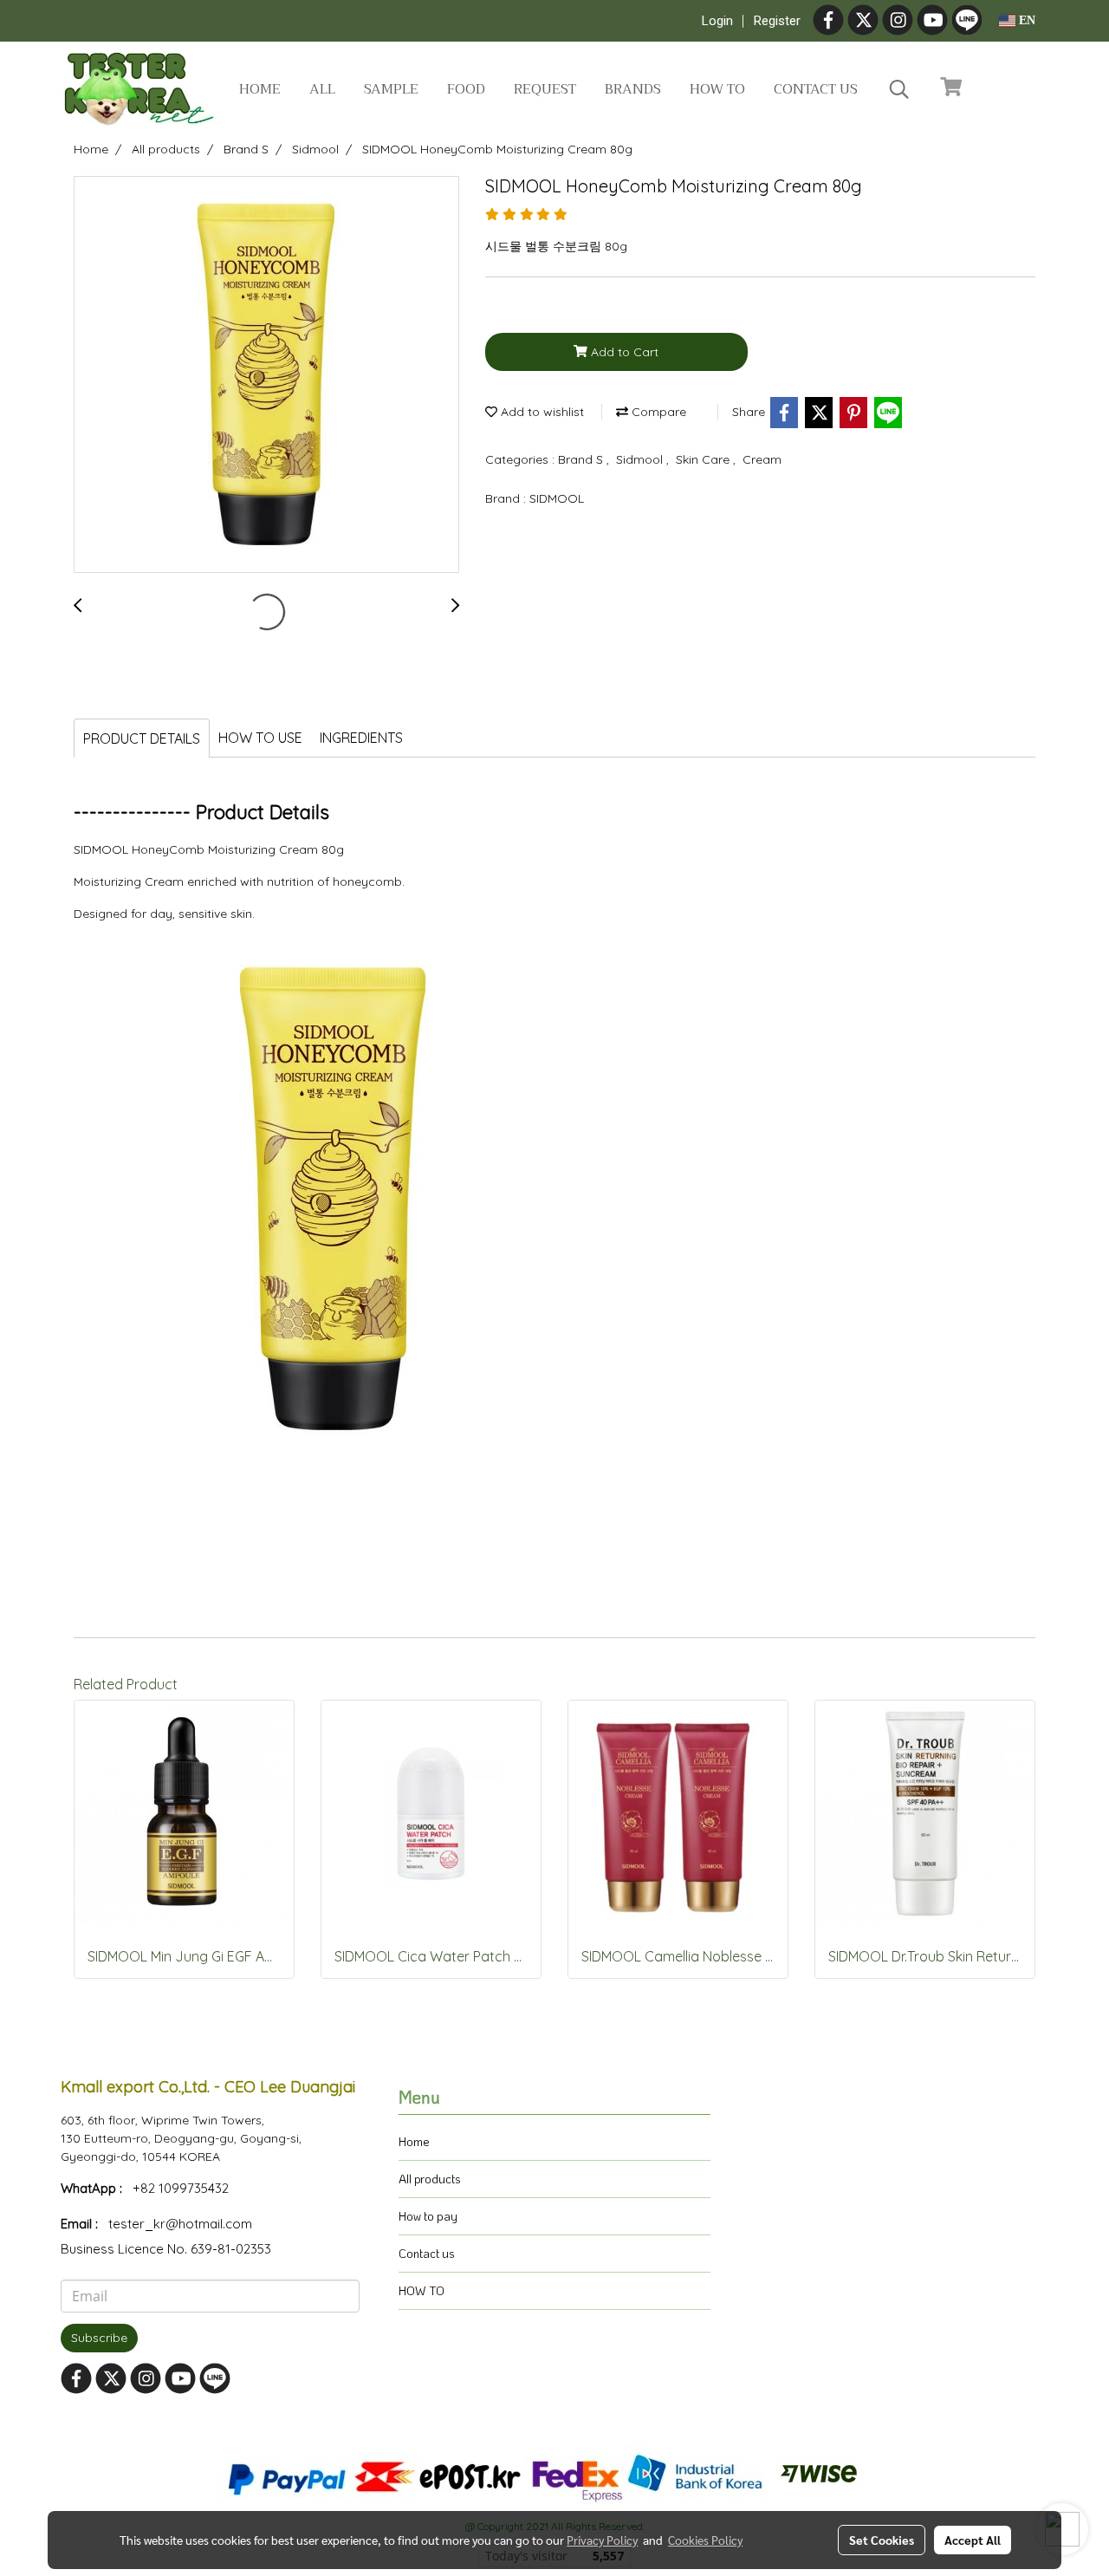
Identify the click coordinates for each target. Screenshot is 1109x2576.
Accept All (973, 2540)
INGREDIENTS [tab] (361, 738)
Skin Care (704, 459)
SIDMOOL (557, 498)
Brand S (582, 459)
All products (430, 2179)
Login (717, 21)
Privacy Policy (602, 2540)
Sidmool (641, 459)
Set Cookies (882, 2540)
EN (1025, 20)
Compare (657, 412)
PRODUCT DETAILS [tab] (142, 738)
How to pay (428, 2216)
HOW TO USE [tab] (260, 738)
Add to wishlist (541, 412)
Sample (391, 89)
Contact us (816, 89)
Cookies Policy (705, 2540)
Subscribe (99, 2338)
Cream (762, 459)
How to (717, 89)
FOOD (466, 89)
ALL (322, 89)
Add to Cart (623, 352)
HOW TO (422, 2290)
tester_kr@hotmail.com (180, 2224)
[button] (899, 89)
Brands (633, 89)
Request (545, 89)
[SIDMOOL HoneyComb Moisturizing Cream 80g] (266, 375)
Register (777, 21)
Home (260, 89)
